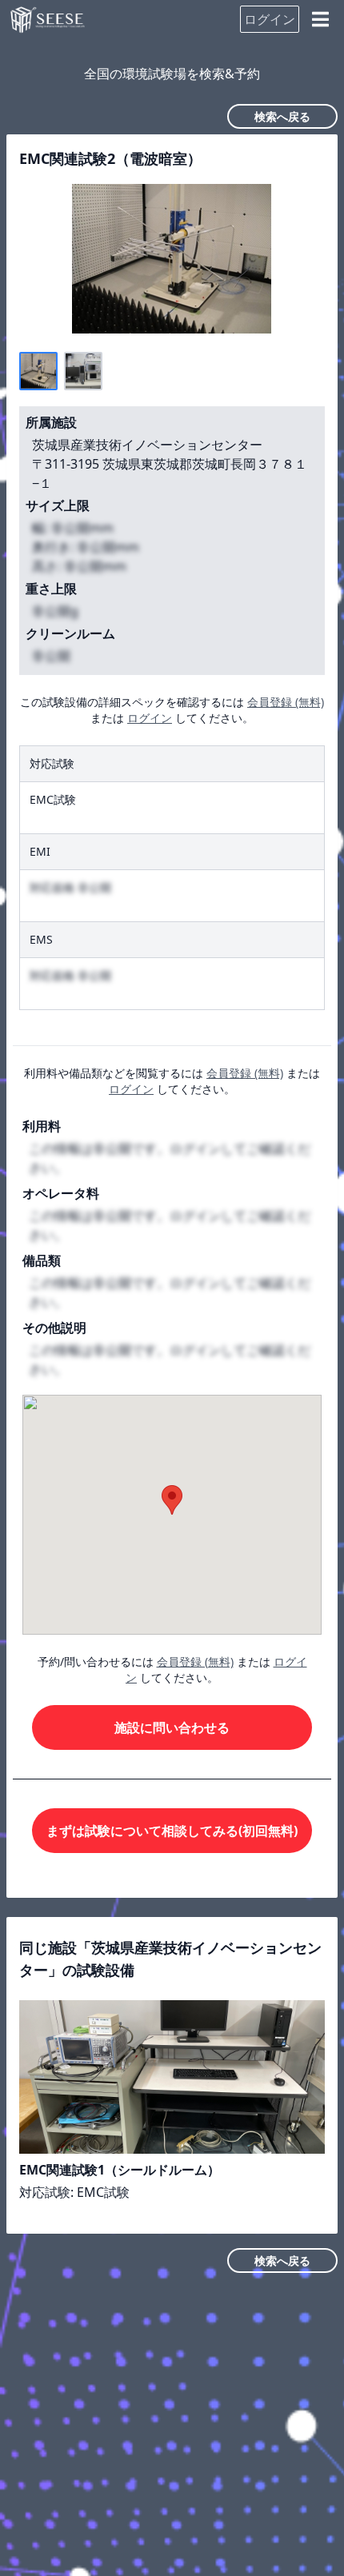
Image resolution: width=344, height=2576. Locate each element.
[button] (172, 1500)
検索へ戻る (282, 116)
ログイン (270, 19)
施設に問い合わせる (172, 1727)
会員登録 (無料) (286, 702)
